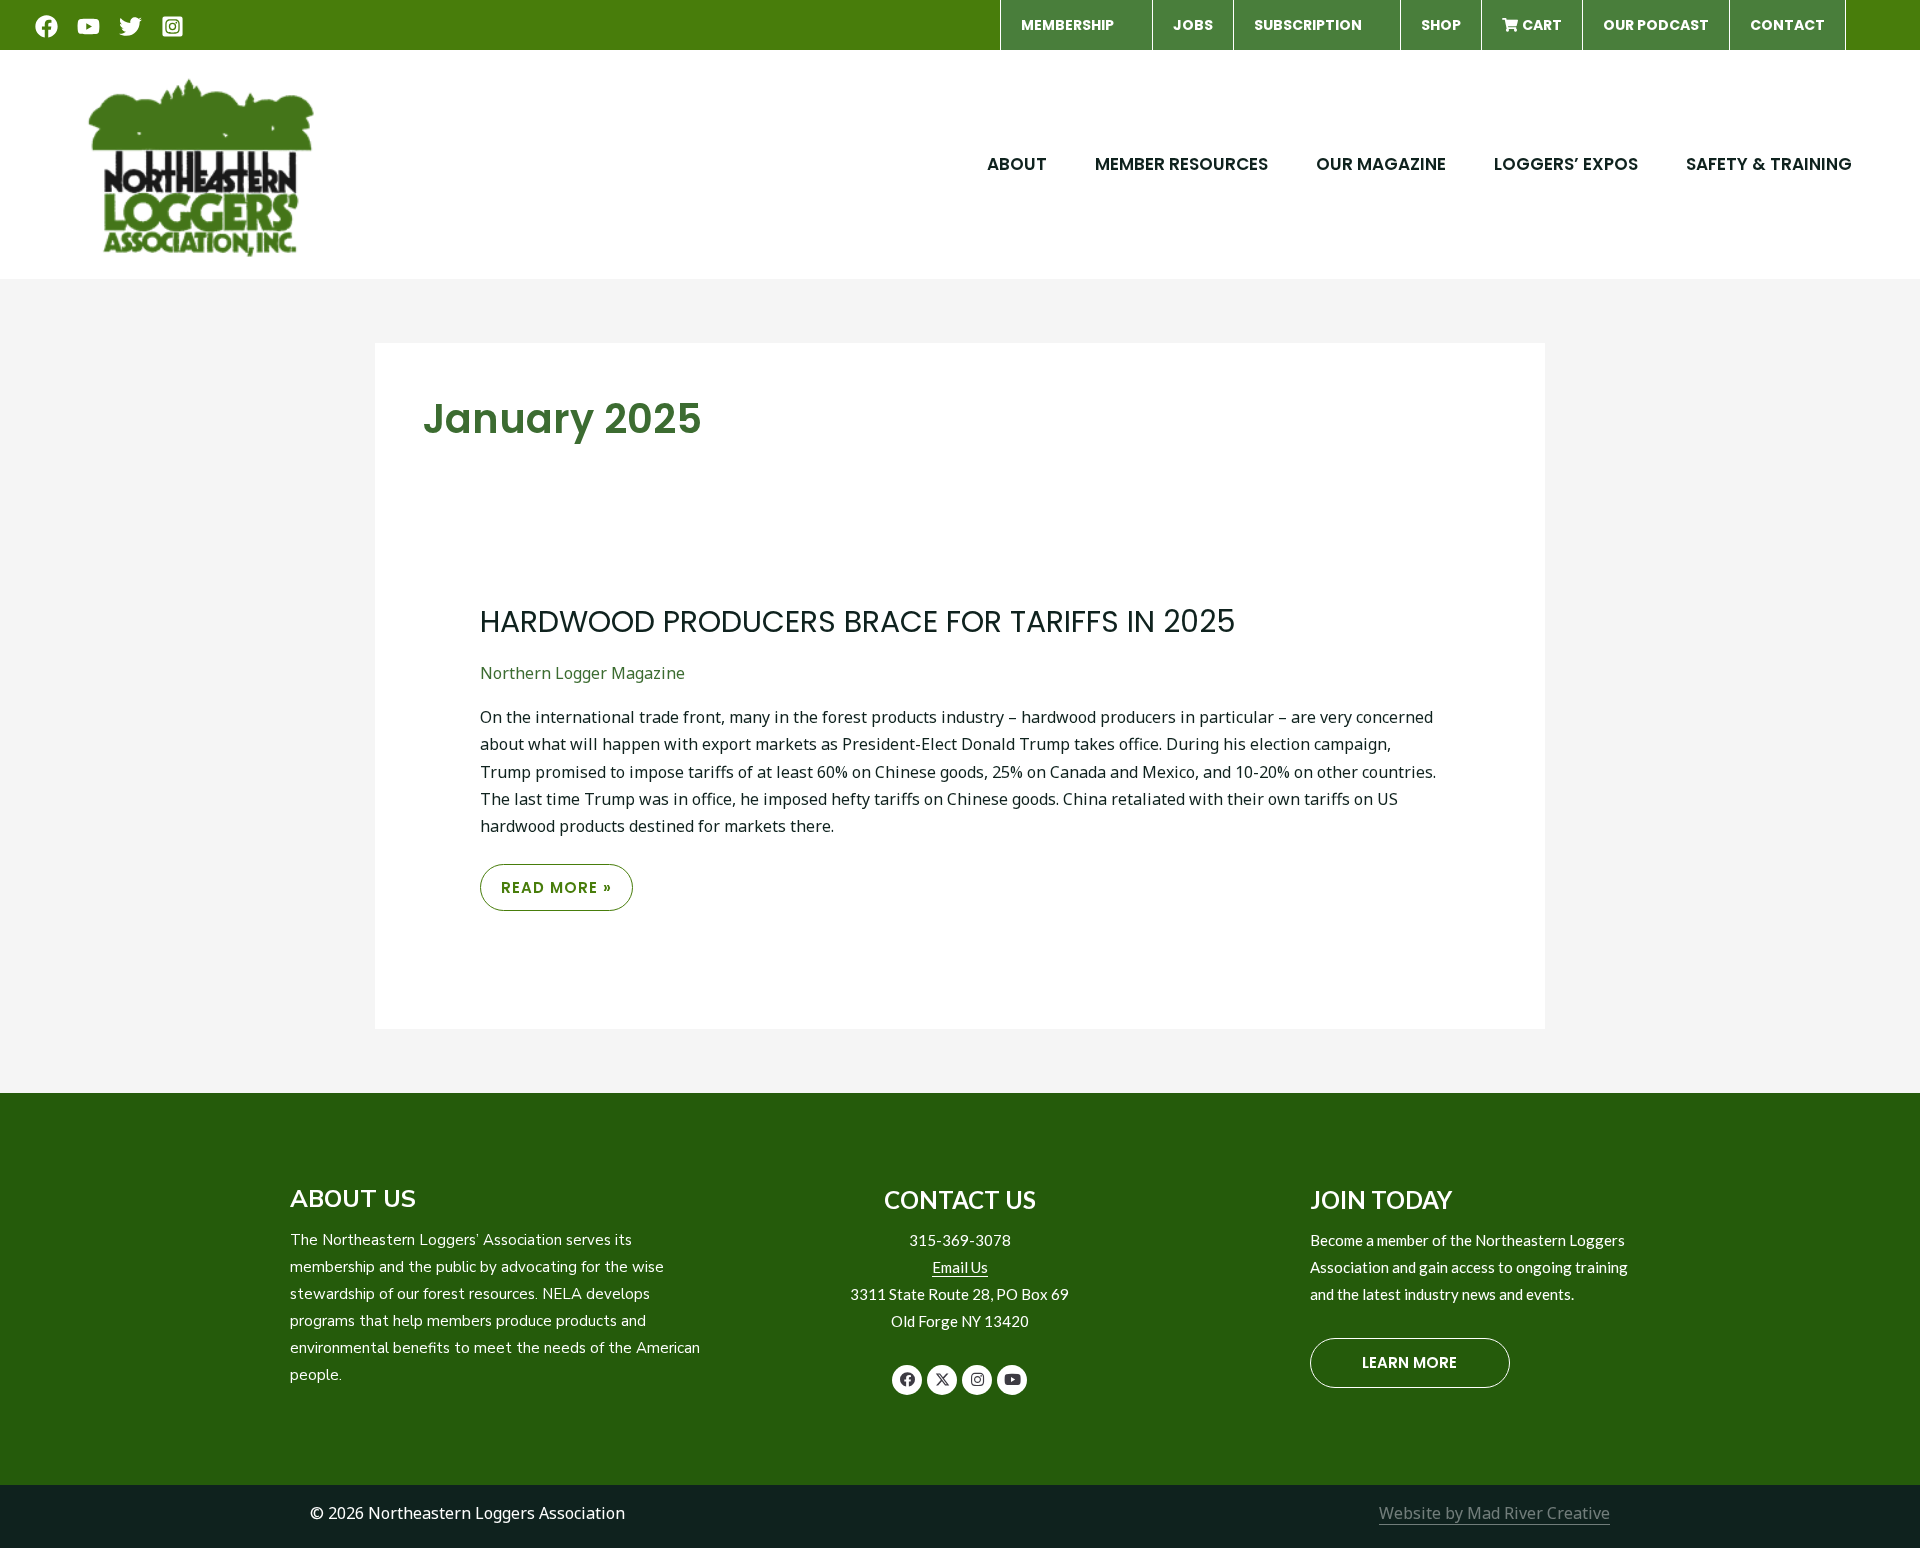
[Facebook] (46, 26)
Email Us (960, 1267)
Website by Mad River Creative (1494, 1513)
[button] (1123, 25)
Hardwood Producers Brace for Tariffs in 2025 (858, 621)
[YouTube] (88, 26)
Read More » (556, 893)
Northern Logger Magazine (582, 673)
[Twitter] (130, 26)
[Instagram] (172, 26)
